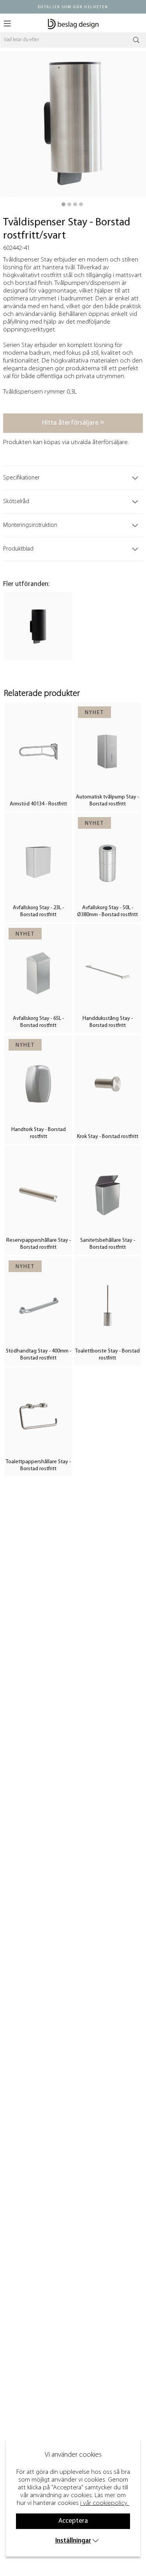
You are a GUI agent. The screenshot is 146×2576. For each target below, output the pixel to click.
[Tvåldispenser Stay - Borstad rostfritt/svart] (63, 204)
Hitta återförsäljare (71, 423)
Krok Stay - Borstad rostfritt (108, 1137)
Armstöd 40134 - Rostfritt (38, 804)
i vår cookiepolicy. (104, 2503)
